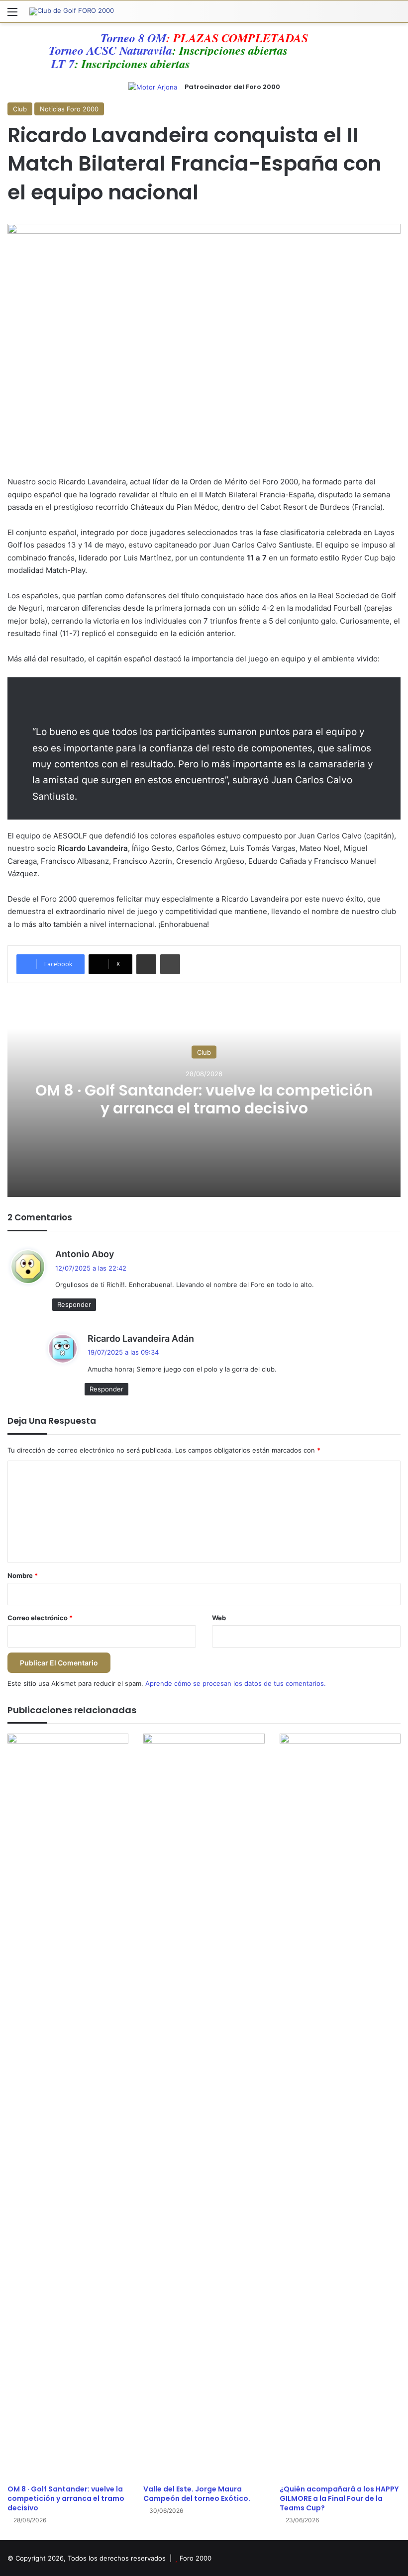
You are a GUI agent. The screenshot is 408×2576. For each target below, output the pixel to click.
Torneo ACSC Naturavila (126, 50)
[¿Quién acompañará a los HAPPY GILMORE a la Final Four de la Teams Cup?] (340, 2107)
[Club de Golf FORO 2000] (72, 11)
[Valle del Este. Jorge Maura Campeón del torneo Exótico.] (204, 2107)
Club (20, 109)
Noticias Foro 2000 (69, 109)
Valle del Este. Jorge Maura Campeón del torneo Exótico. (197, 2494)
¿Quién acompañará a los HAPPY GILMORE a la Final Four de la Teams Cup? (339, 2498)
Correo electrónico (40, 1618)
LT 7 (47, 64)
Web (219, 1618)
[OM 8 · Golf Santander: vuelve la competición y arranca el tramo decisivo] (68, 2107)
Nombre (23, 1575)
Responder (74, 1304)
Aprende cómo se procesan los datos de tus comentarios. (236, 1683)
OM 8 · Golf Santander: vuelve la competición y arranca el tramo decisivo (204, 1099)
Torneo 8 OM (133, 38)
